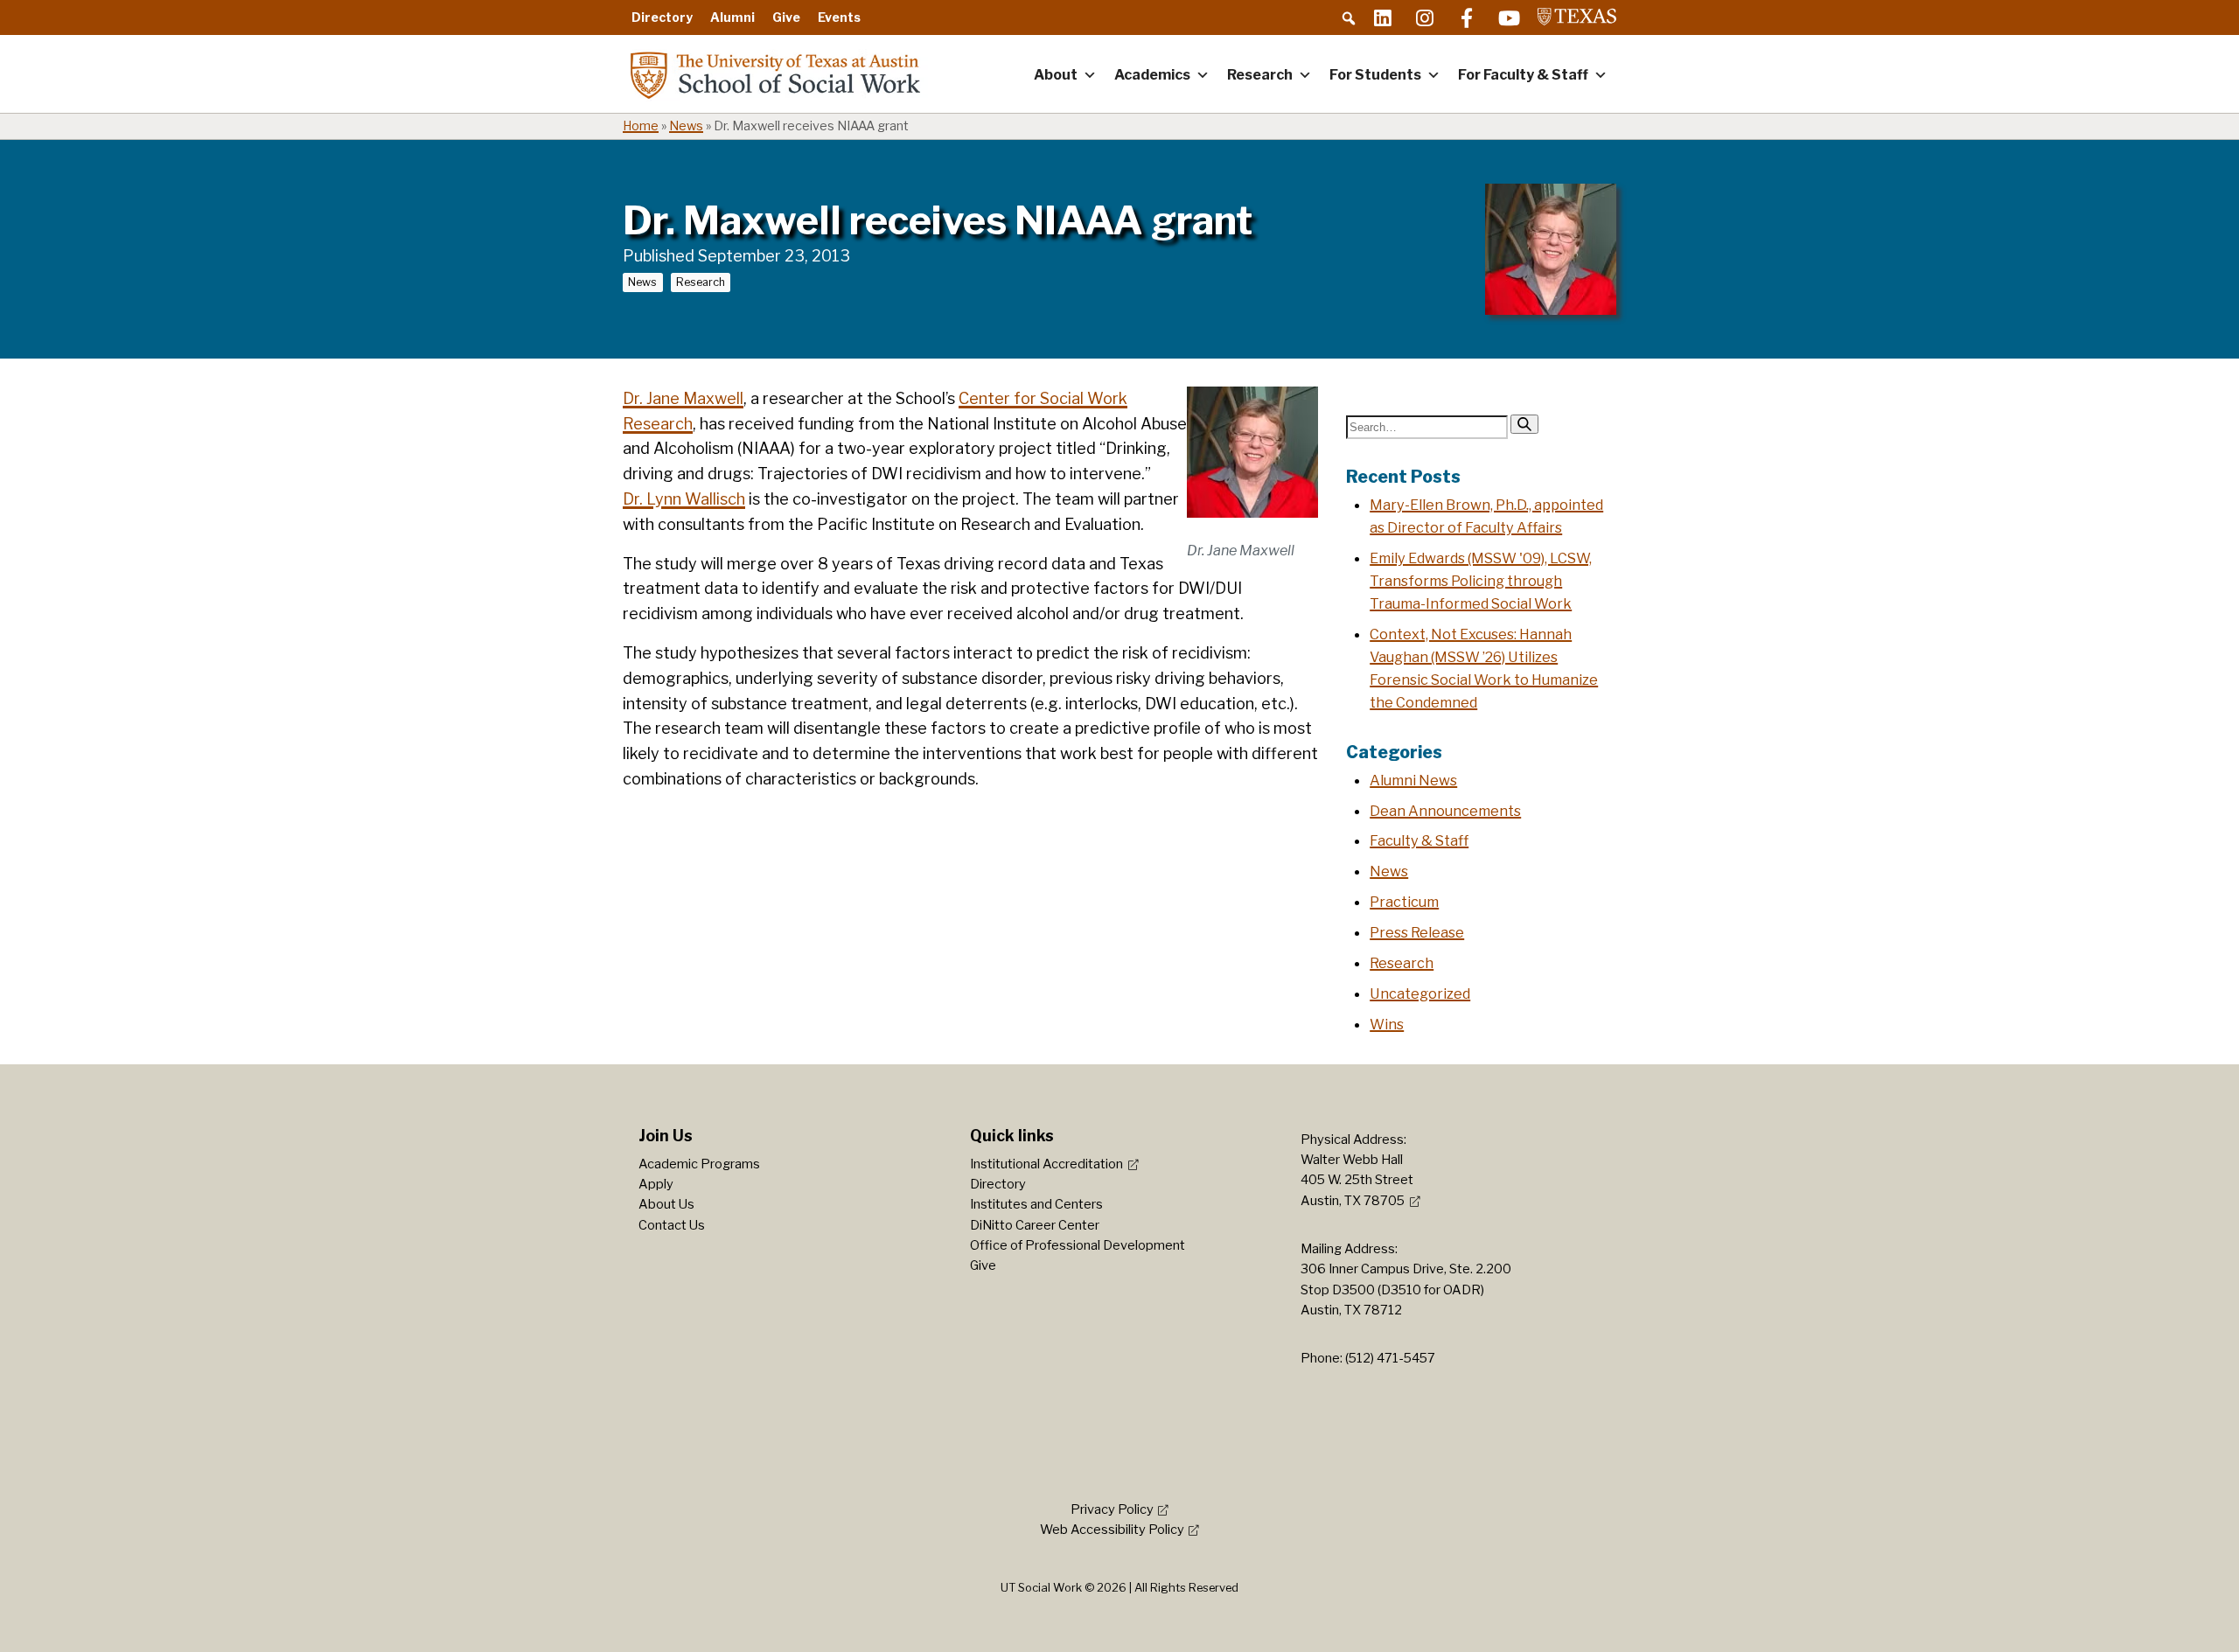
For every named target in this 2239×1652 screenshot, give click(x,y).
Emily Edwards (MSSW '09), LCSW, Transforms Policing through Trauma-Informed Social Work (1481, 581)
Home (641, 126)
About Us (666, 1204)
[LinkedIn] (1383, 17)
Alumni (732, 17)
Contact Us (672, 1225)
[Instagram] (1425, 17)
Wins (1387, 1024)
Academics (1152, 75)
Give (786, 17)
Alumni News (1413, 780)
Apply (656, 1184)
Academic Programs (699, 1164)
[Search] (1524, 424)
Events (839, 17)
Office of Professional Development (1078, 1245)
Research (1260, 75)
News (686, 126)
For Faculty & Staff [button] (1523, 75)
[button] (1349, 18)
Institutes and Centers (1036, 1204)
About (1056, 75)
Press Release (1417, 932)
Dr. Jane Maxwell (683, 398)
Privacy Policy (1112, 1509)
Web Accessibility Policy (1112, 1530)
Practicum (1404, 902)
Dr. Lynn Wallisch (684, 499)
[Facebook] (1467, 17)
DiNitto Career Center (1035, 1225)
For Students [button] (1375, 75)
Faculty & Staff (1419, 840)
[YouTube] (1509, 17)
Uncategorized (1420, 993)
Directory (662, 17)
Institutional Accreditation (1046, 1164)
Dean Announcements (1445, 811)
